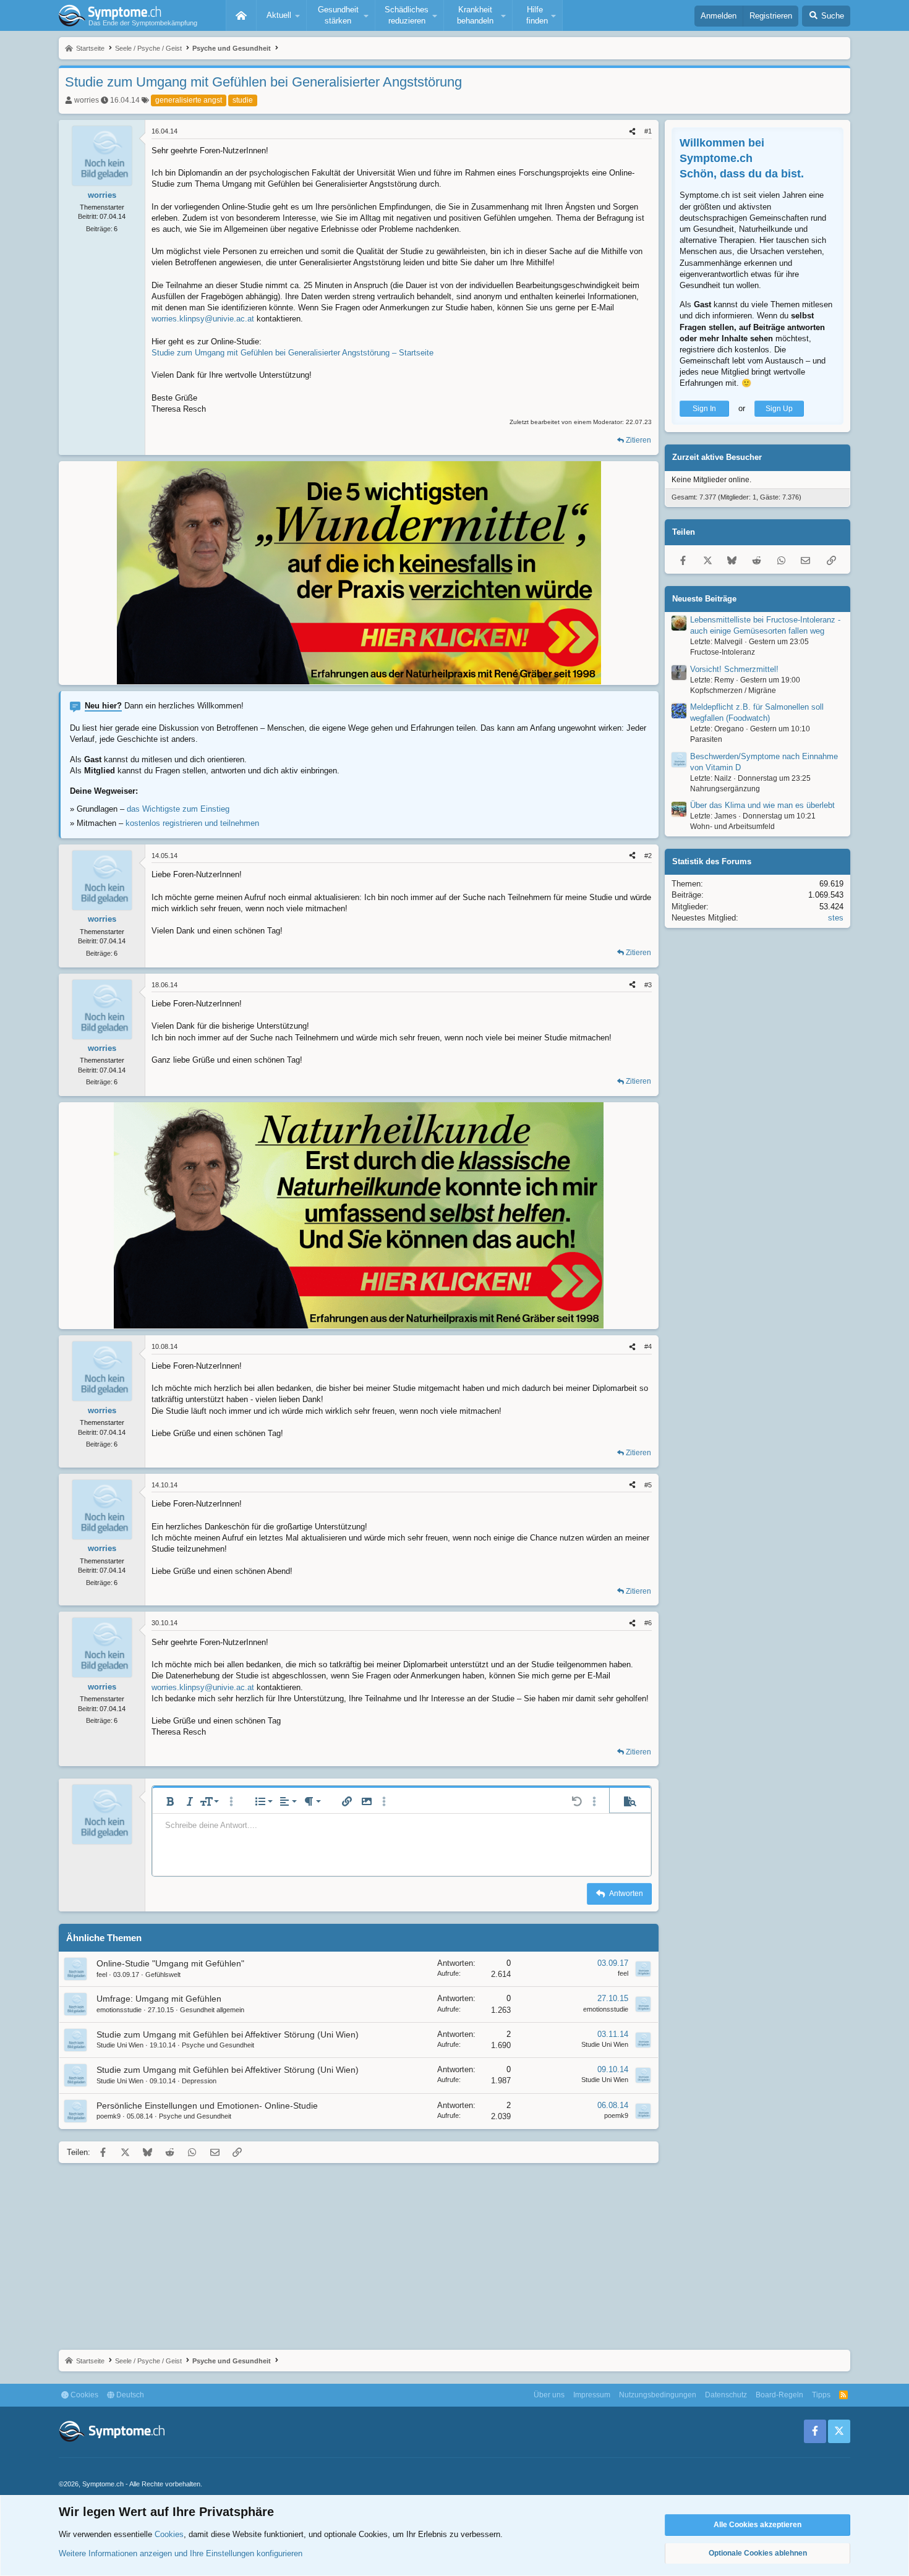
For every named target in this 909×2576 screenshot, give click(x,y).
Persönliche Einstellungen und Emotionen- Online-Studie (207, 2106)
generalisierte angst (189, 100)
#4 (648, 1346)
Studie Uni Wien (120, 2045)
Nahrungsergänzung (725, 789)
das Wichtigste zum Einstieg (178, 809)
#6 (648, 1623)
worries (87, 100)
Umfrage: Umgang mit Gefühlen (159, 1999)
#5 (648, 1485)
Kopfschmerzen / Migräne (733, 691)
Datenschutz (726, 2395)
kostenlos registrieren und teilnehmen (192, 823)
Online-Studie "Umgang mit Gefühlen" (170, 1963)
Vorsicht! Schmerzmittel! (734, 669)
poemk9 (109, 2116)
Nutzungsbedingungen (658, 2395)
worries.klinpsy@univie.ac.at (203, 319)
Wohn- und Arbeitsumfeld (732, 827)
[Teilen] (632, 131)
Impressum (592, 2395)
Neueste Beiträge (704, 599)
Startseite (241, 15)
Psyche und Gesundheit (218, 2045)
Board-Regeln (779, 2395)
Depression (199, 2081)
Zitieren (638, 440)
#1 (648, 131)
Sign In (704, 409)
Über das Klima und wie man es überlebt (762, 806)
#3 (648, 985)
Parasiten (706, 739)
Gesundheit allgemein (212, 2010)
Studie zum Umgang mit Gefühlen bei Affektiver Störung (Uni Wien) (228, 2034)
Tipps (821, 2395)
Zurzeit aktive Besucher (717, 458)
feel (102, 1975)
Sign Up (779, 409)
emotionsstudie (119, 2010)
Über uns (549, 2395)
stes (836, 918)
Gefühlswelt (163, 1975)
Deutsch (129, 2395)
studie (243, 100)
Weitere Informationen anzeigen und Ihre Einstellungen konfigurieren (181, 2553)
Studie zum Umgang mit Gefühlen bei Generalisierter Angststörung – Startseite (292, 353)
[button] (281, 15)
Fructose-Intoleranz (723, 652)
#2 (648, 856)
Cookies (83, 2395)
